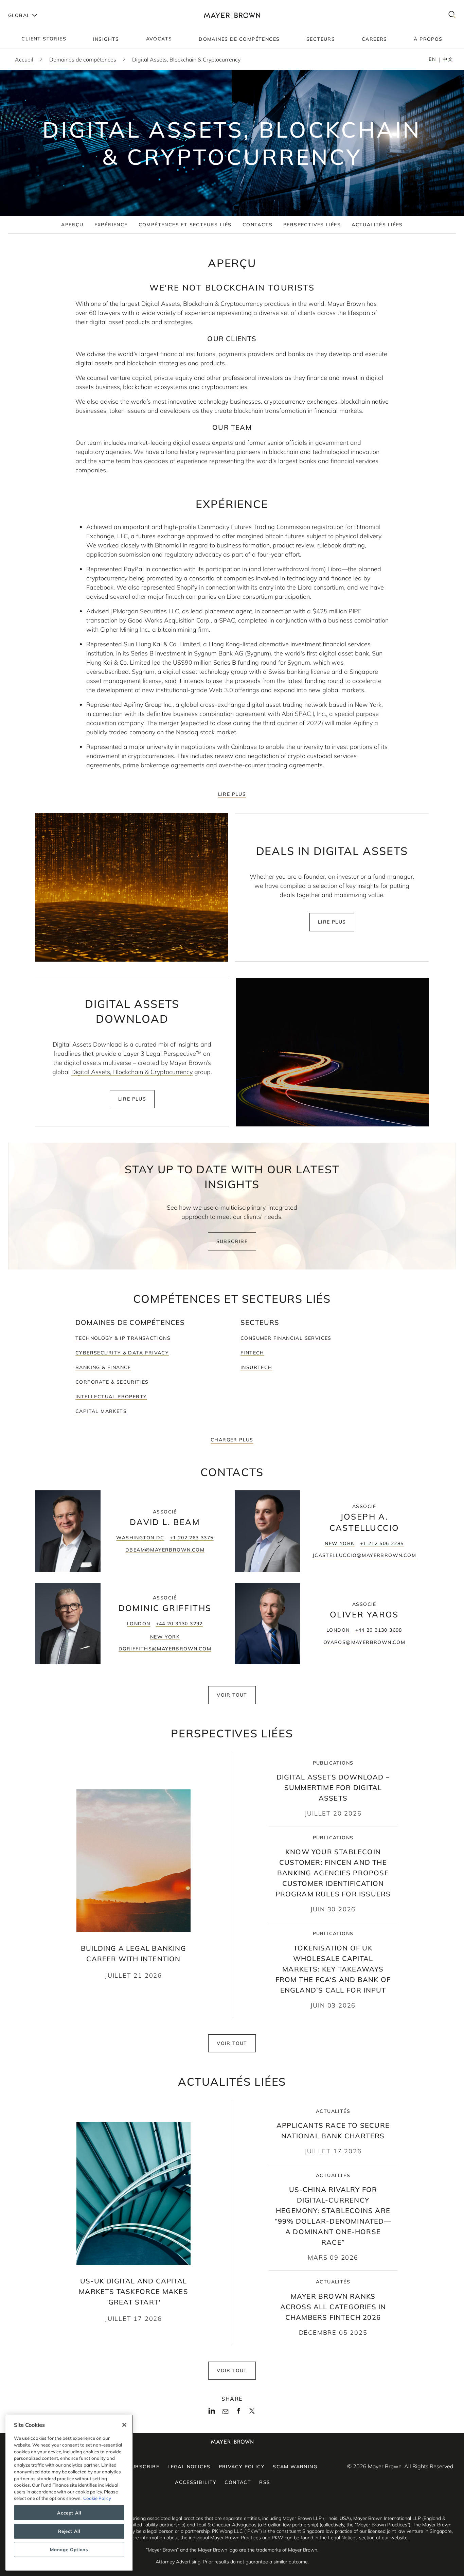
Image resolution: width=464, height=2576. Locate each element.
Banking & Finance (103, 1367)
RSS (265, 2482)
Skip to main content (33, 5)
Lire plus (232, 794)
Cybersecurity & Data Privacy (122, 1353)
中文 (448, 59)
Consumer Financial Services (286, 1338)
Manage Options (69, 2549)
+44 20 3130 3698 (379, 1630)
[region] (69, 2493)
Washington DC (140, 1538)
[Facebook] (239, 2413)
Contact (238, 2482)
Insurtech (256, 1367)
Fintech (252, 1353)
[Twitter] (252, 2413)
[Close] (124, 2425)
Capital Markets (101, 1411)
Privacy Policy (242, 2467)
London (139, 1624)
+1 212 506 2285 (382, 1543)
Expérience (111, 225)
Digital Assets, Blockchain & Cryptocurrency (132, 1072)
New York (340, 1543)
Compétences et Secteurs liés (185, 225)
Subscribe (232, 1241)
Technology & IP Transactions (123, 1338)
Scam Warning (295, 2467)
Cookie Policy (97, 2498)
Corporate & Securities (112, 1382)
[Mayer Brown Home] (232, 15)
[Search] (452, 15)
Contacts (257, 225)
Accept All (69, 2513)
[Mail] (225, 2412)
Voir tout (232, 1695)
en (432, 59)
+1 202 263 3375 (192, 1538)
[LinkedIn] (212, 2413)
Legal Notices (189, 2467)
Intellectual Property (111, 1397)
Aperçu (72, 225)
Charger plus (232, 1440)
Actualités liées (377, 225)
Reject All (69, 2531)
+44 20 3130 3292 (179, 1624)
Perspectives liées (312, 225)
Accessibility (196, 2482)
